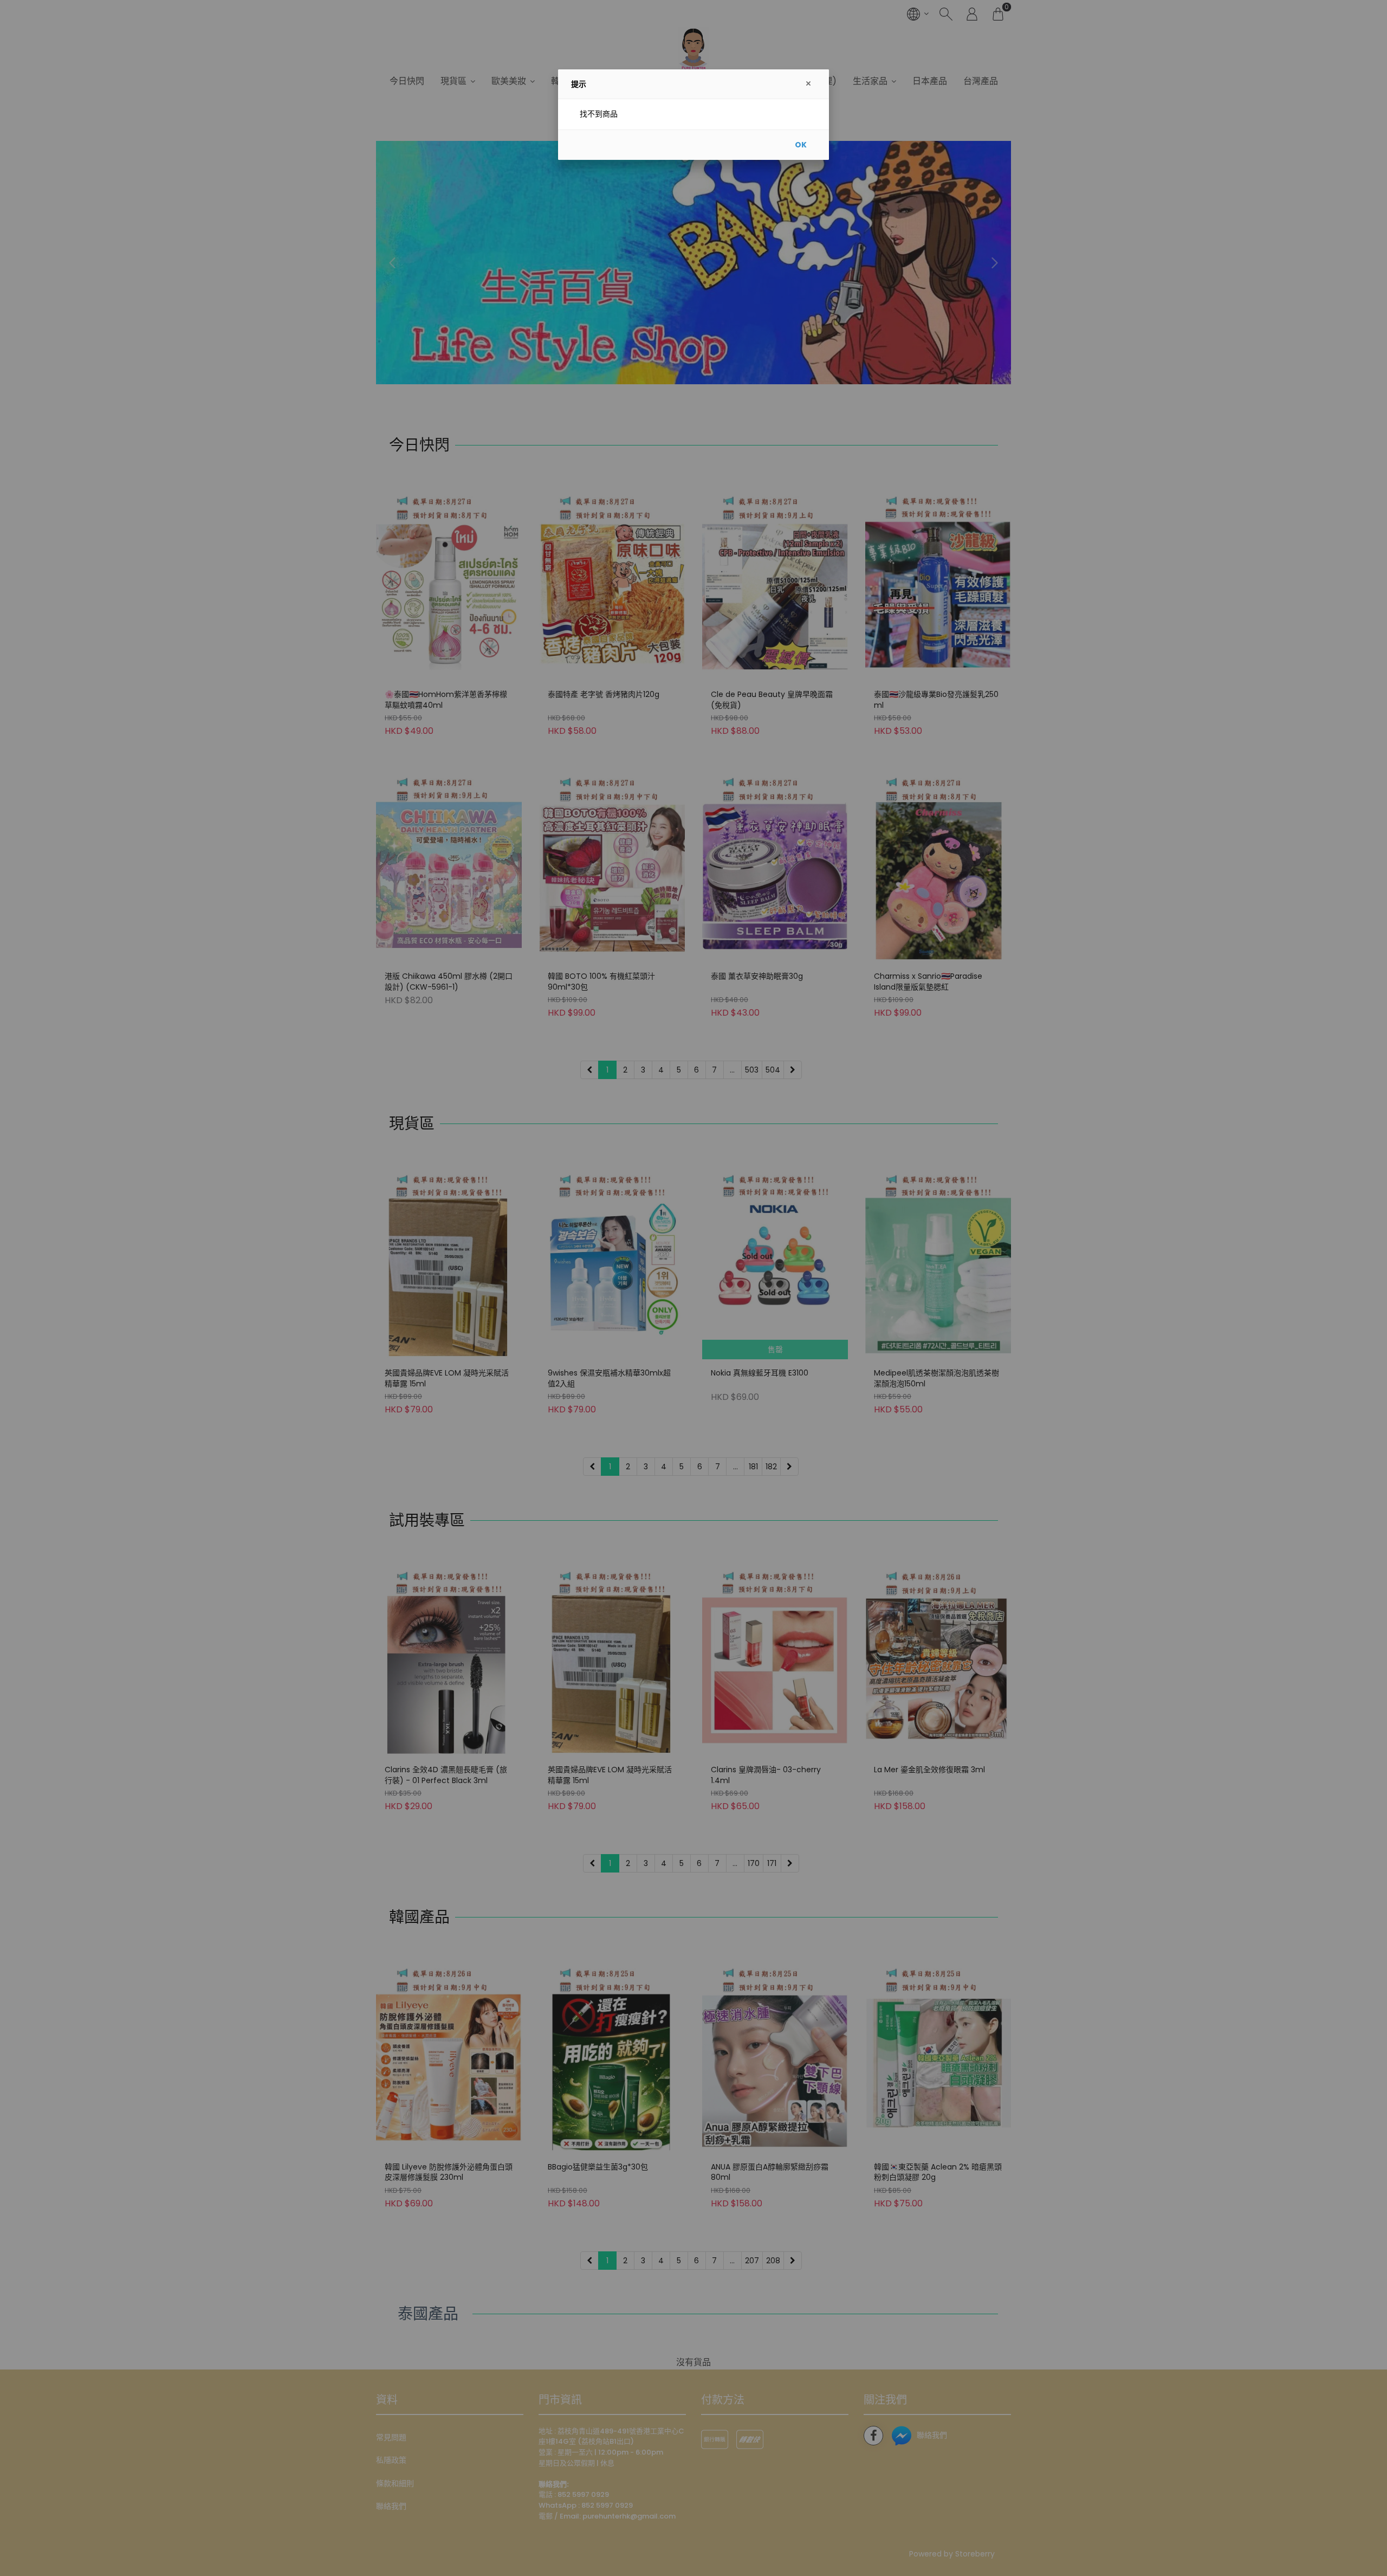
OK (801, 145)
